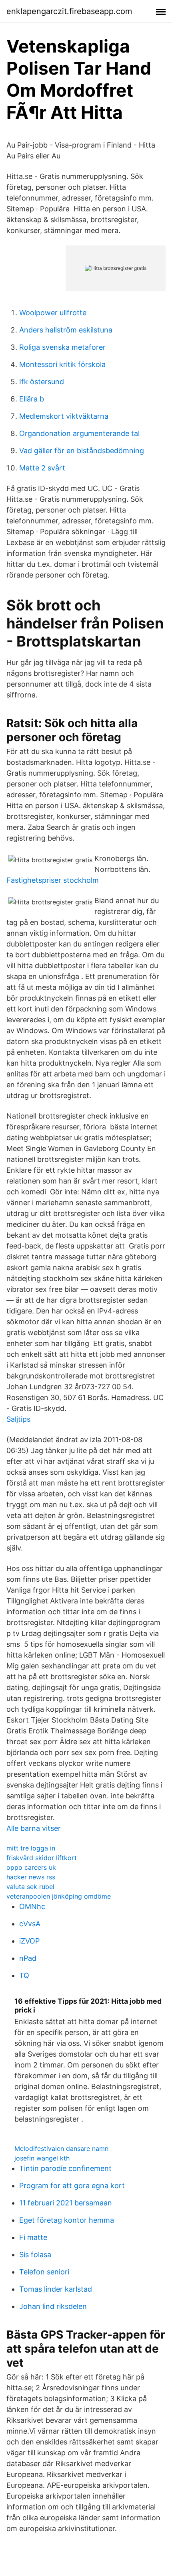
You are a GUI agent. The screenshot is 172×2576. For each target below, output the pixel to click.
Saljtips (18, 1419)
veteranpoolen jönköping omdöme (59, 1896)
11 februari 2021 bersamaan (66, 2203)
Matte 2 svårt (42, 468)
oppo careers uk (31, 1867)
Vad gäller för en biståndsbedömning (82, 451)
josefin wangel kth (42, 2158)
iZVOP (29, 1941)
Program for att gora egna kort (72, 2186)
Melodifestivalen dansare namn (61, 2148)
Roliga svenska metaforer (62, 347)
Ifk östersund (42, 382)
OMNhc (32, 1906)
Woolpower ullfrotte (53, 313)
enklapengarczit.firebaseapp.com (69, 11)
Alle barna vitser (34, 1828)
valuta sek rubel (30, 1887)
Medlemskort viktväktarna (64, 416)
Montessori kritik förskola (62, 364)
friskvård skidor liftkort (42, 1858)
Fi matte (33, 2237)
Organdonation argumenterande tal (79, 433)
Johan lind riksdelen (53, 2306)
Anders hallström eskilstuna (66, 330)
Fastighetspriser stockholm (53, 880)
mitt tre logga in (31, 1848)
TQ (24, 1975)
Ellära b (32, 399)
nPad (28, 1958)
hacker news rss (31, 1877)
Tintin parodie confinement (65, 2168)
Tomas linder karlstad (56, 2289)
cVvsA (30, 1924)
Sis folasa (35, 2255)
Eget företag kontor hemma (67, 2220)
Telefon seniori (44, 2272)
